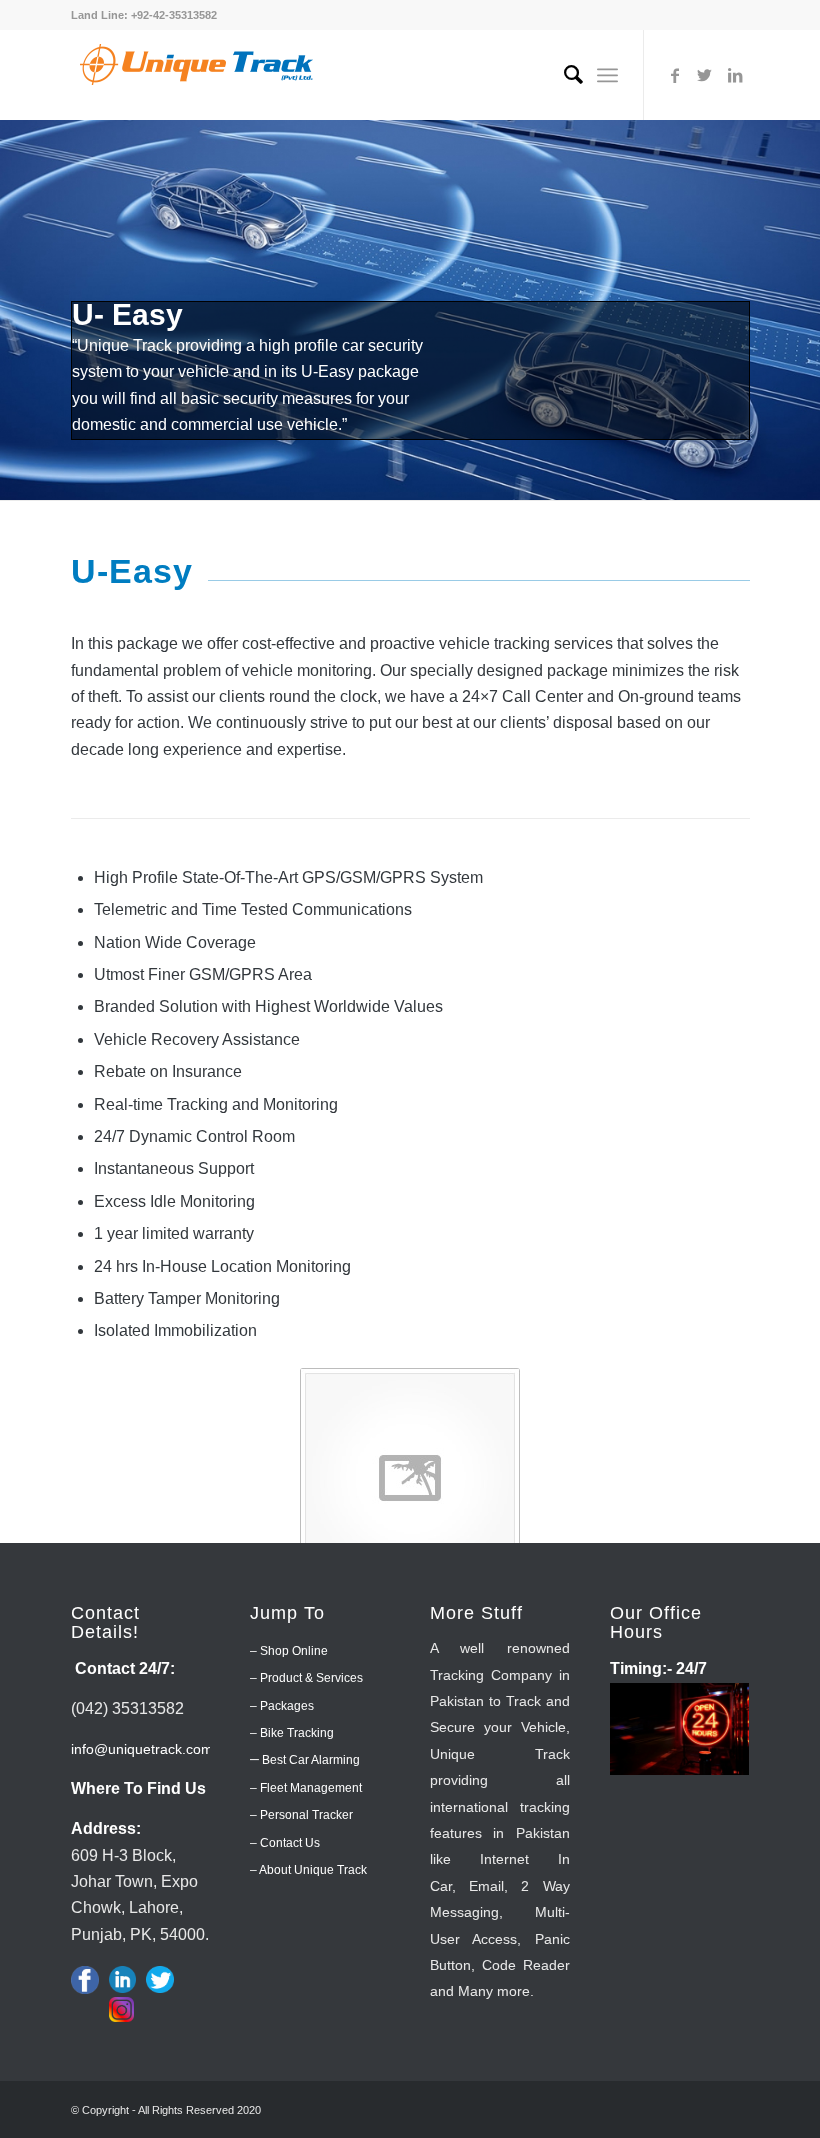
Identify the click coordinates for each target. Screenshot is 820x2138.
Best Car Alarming (309, 1760)
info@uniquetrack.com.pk (151, 1749)
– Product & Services (306, 1678)
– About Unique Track (308, 1870)
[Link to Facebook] (675, 75)
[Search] (563, 75)
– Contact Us (285, 1843)
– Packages (282, 1706)
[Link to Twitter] (705, 75)
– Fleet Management (306, 1788)
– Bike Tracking (292, 1733)
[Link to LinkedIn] (735, 75)
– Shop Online (289, 1651)
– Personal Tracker (301, 1815)
